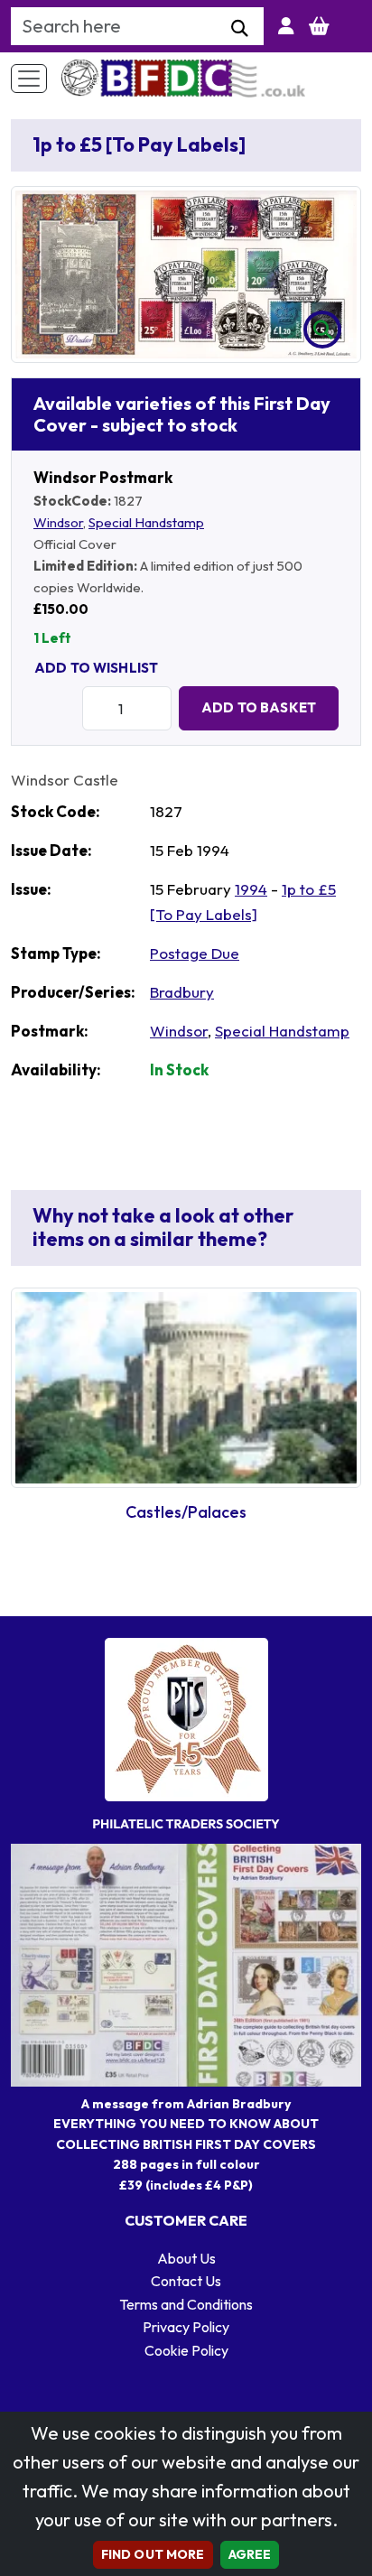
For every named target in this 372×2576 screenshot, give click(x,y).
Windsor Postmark (103, 477)
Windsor (58, 522)
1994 (251, 889)
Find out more (153, 2554)
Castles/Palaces (186, 1512)
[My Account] (286, 26)
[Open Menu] (29, 79)
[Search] (240, 29)
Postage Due (195, 953)
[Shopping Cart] (319, 26)
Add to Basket (259, 707)
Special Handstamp (146, 522)
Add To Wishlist (96, 668)
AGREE (250, 2554)
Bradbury (182, 992)
